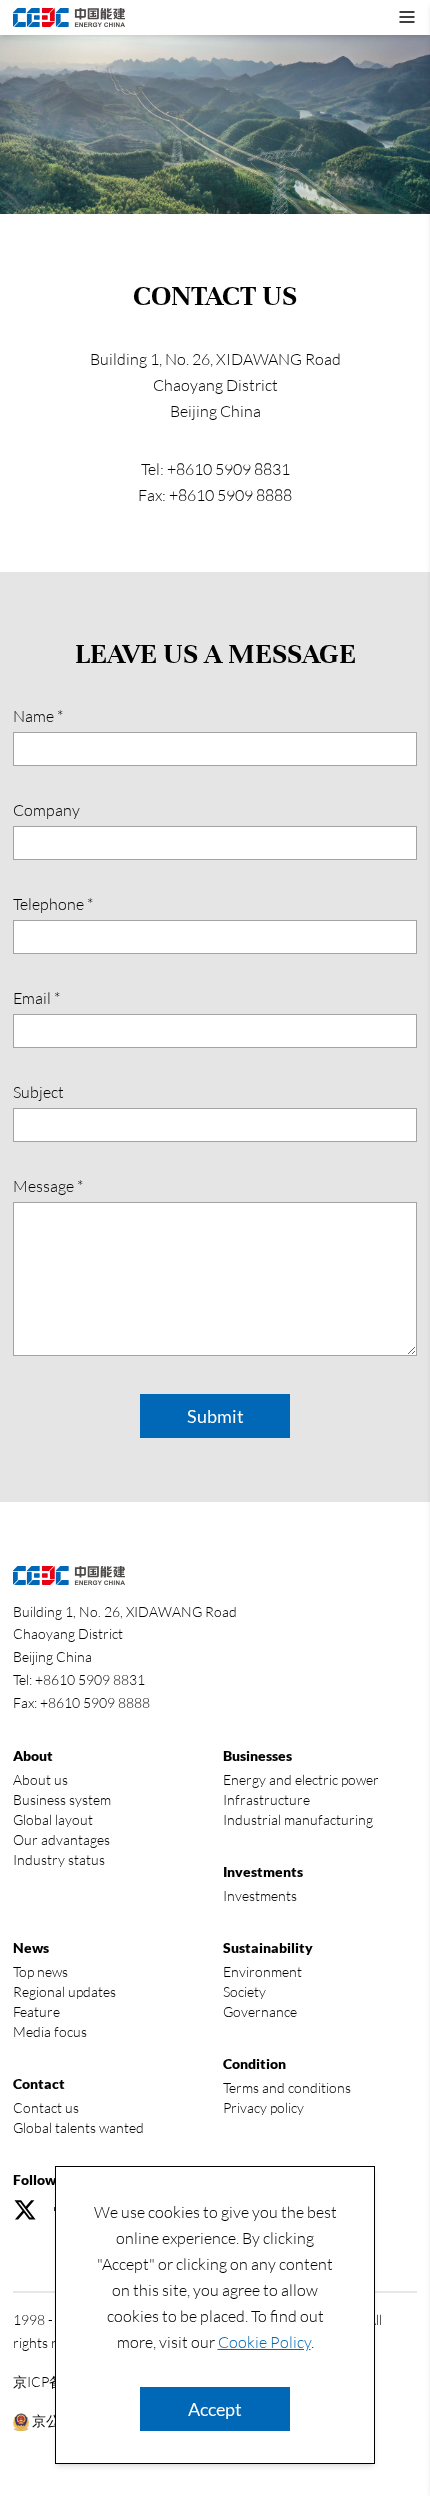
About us (40, 1779)
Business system (62, 1799)
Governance (260, 2011)
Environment (262, 1971)
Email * (36, 998)
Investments (260, 1895)
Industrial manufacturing (298, 1819)
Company (46, 810)
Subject (38, 1092)
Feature (36, 2011)
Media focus (50, 2031)
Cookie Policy (264, 2342)
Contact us (46, 2107)
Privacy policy (263, 2107)
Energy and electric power (301, 1779)
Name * (38, 716)
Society (244, 1991)
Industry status (59, 1859)
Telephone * (53, 904)
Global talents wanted (78, 2127)
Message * (48, 1186)
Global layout (53, 1819)
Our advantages (61, 1839)
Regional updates (64, 1991)
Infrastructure (266, 1799)
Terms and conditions (287, 2087)
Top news (40, 1971)
